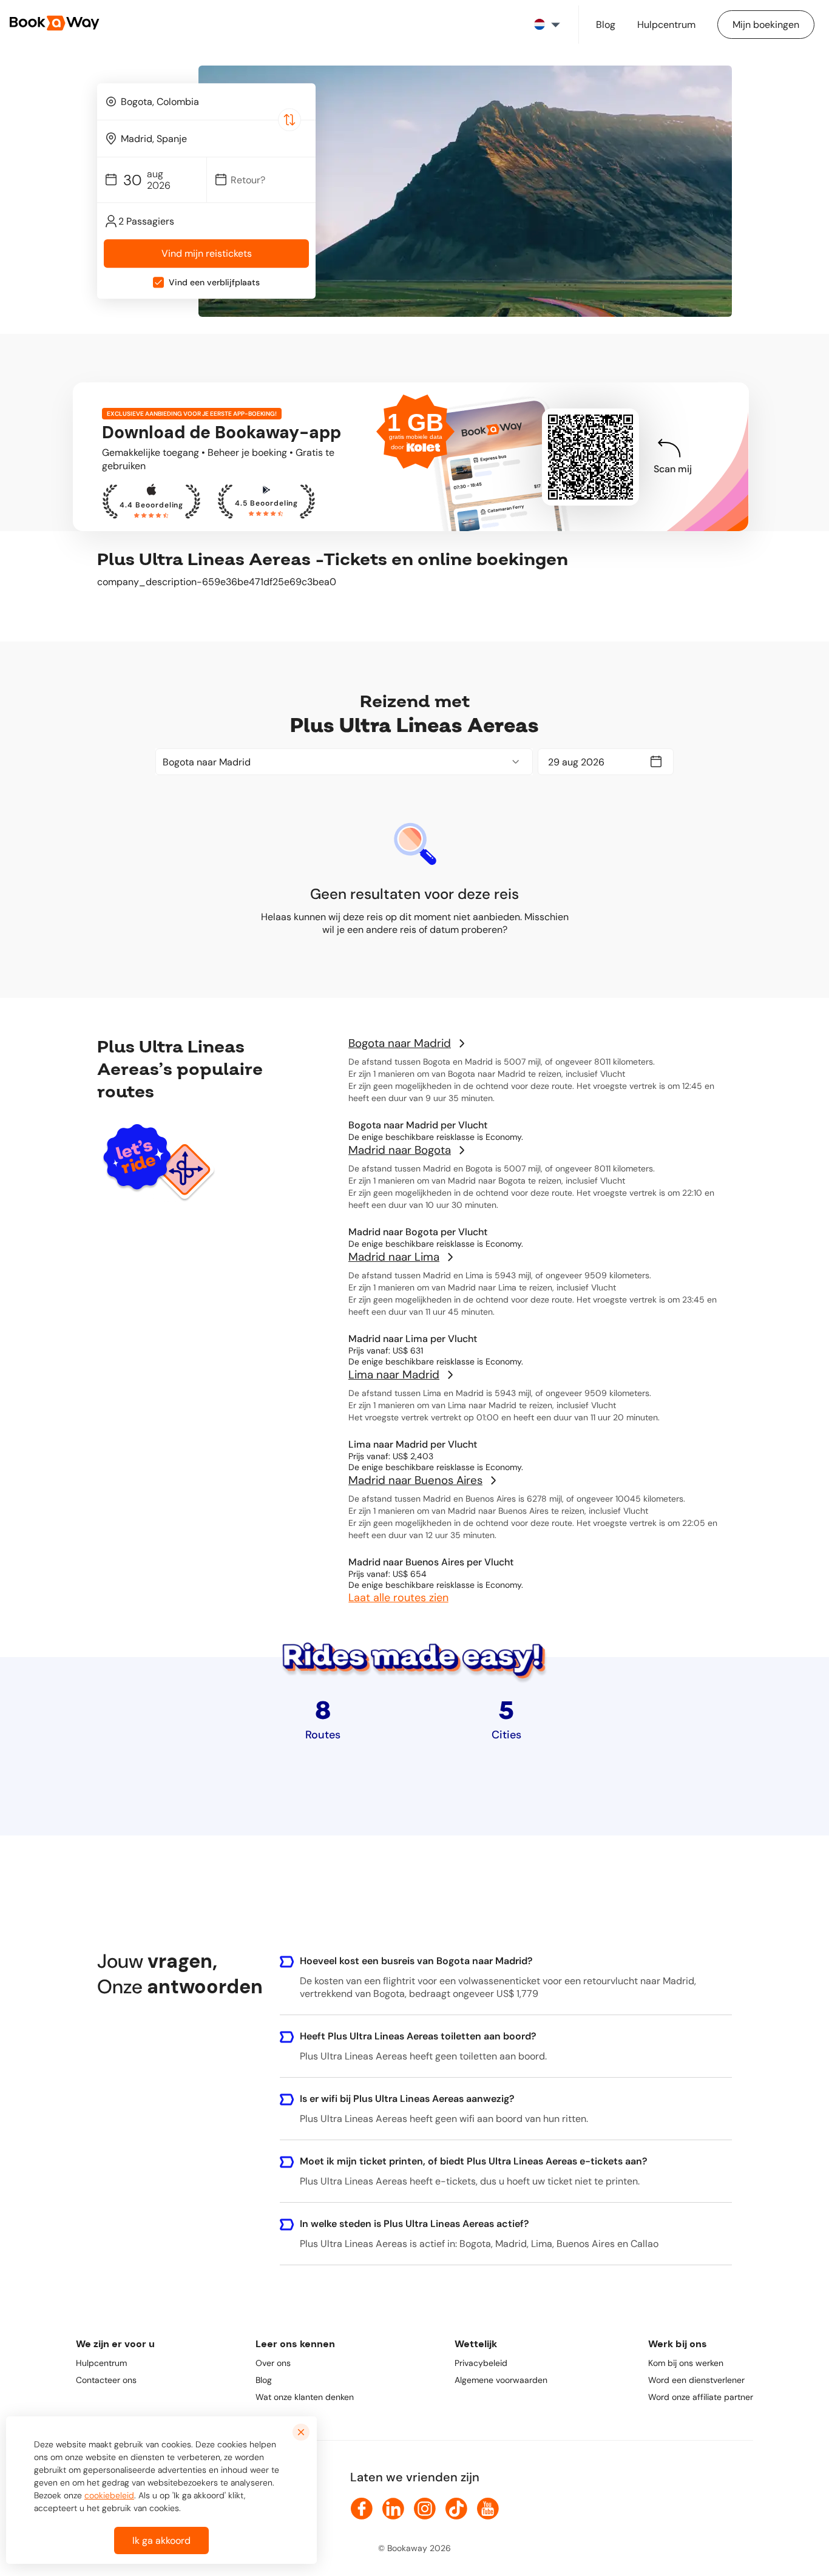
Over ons (273, 2363)
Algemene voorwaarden (501, 2380)
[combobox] (206, 101)
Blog (264, 2380)
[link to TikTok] (456, 2509)
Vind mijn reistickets (207, 254)
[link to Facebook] (362, 2509)
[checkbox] (158, 283)
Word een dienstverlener (696, 2380)
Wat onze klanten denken (305, 2397)
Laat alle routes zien (398, 1598)
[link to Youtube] (488, 2509)
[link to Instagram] (425, 2509)
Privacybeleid (481, 2363)
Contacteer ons (106, 2380)
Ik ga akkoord (161, 2540)
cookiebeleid (109, 2495)
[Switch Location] (289, 120)
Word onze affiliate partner (701, 2397)
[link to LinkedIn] (393, 2509)
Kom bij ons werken (686, 2363)
